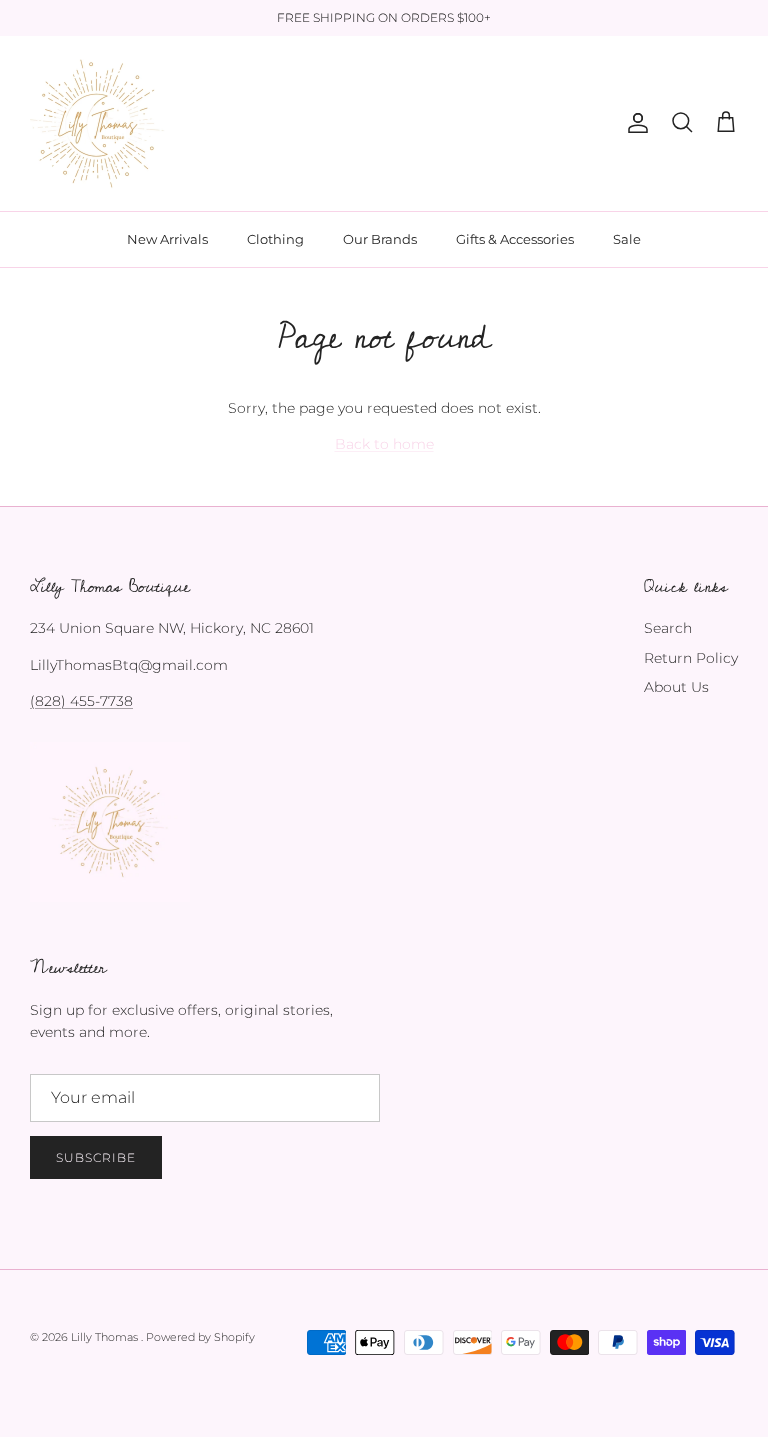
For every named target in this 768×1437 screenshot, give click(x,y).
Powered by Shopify (200, 1337)
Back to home (384, 444)
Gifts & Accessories (515, 239)
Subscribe (96, 1157)
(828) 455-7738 (81, 701)
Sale (627, 239)
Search (668, 628)
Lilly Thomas (106, 1337)
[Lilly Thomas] (97, 123)
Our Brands (380, 239)
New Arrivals (167, 239)
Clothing (275, 239)
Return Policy (691, 658)
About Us (676, 687)
